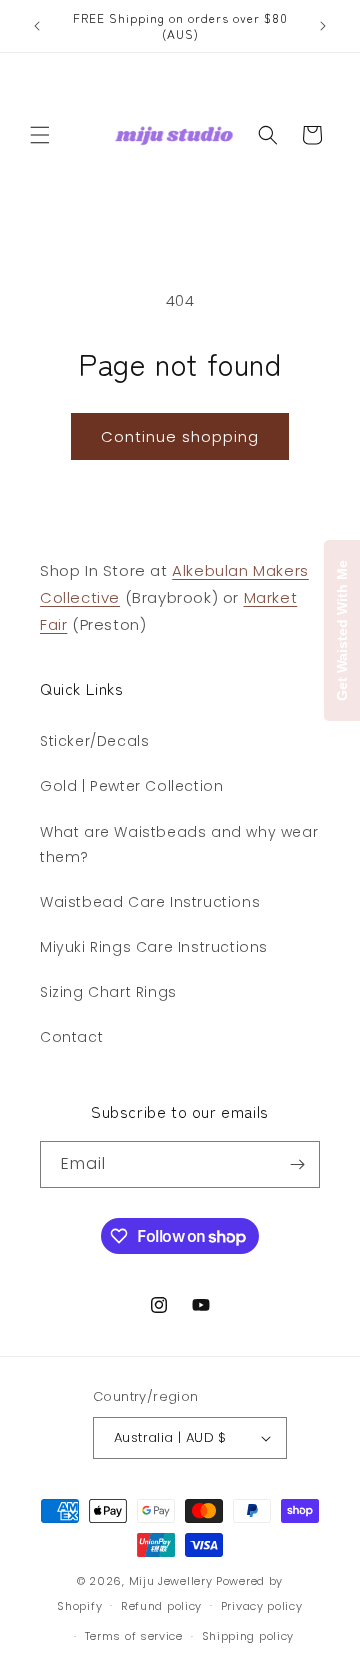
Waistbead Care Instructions (150, 902)
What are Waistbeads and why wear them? (179, 844)
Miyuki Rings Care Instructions (154, 947)
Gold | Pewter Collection (131, 786)
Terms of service (134, 1636)
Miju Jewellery (171, 1581)
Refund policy (161, 1606)
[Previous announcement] (37, 26)
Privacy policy (262, 1606)
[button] (40, 135)
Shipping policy (248, 1636)
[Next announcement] (323, 26)
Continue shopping (180, 436)
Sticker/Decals (94, 741)
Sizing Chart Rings (108, 992)
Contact (71, 1037)
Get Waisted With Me (342, 630)
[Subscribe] (297, 1164)
